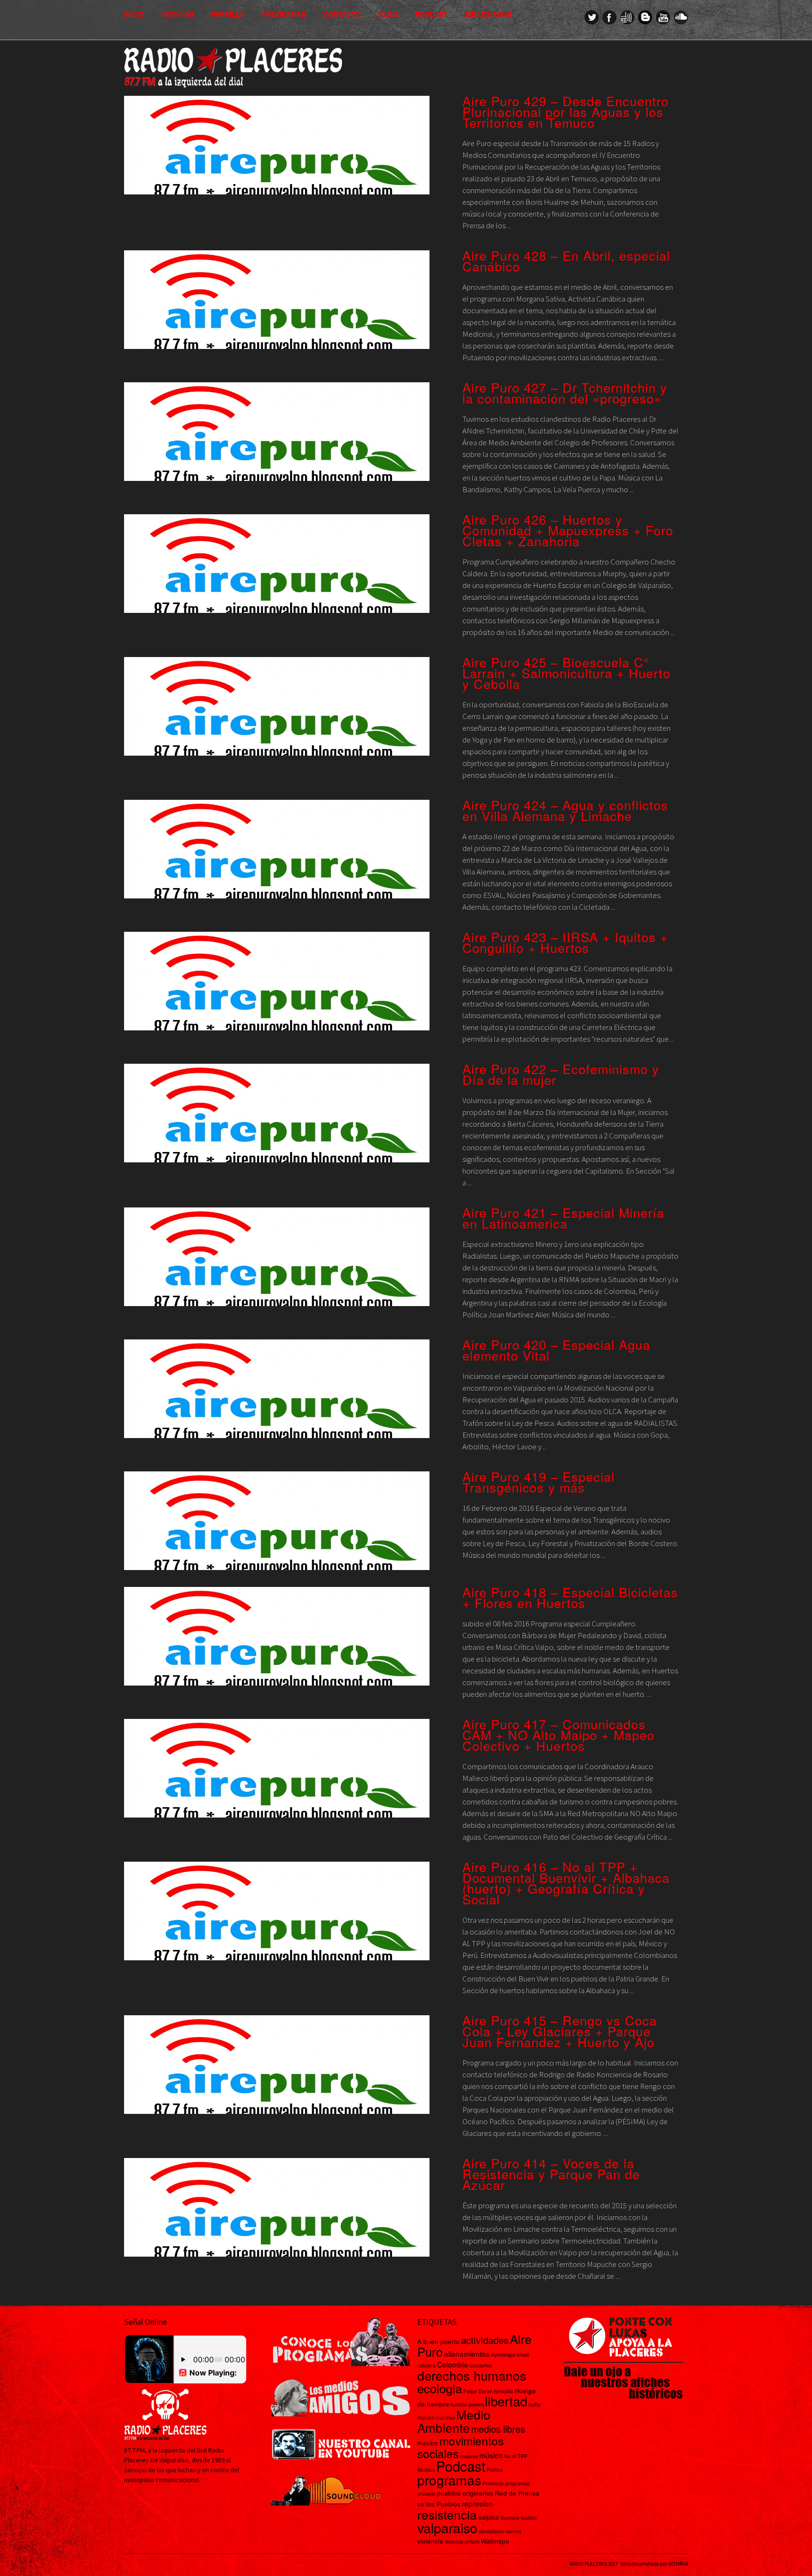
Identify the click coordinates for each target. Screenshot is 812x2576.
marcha (426, 2417)
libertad (506, 2401)
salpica (489, 2517)
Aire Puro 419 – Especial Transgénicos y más (539, 1482)
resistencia (447, 2514)
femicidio (504, 2391)
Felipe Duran (478, 2391)
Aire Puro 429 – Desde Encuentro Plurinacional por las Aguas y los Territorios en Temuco (566, 112)
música (491, 2455)
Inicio (134, 14)
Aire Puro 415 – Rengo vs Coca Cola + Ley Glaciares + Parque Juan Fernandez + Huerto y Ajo (560, 2031)
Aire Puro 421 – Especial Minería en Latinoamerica (563, 1218)
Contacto (342, 14)
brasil (523, 2355)
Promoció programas (506, 2483)
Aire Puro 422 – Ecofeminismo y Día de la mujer (561, 1074)
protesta (426, 2494)
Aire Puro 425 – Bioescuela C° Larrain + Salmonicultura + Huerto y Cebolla (566, 673)
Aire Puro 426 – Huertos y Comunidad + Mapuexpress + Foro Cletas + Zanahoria (568, 530)
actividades (485, 2340)
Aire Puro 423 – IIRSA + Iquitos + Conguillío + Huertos (565, 942)
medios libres (498, 2429)
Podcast (431, 14)
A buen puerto (438, 2341)
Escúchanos (488, 14)
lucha (535, 2404)
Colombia (453, 2364)
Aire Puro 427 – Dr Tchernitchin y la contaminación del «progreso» (565, 393)
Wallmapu (495, 2541)
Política (495, 2470)
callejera (426, 2365)
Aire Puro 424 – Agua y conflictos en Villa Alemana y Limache (565, 810)
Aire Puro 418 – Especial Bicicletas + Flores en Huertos (570, 1597)
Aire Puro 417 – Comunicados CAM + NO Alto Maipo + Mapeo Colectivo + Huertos (558, 1735)
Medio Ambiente (454, 2421)
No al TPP (516, 2456)
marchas (445, 2417)
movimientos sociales (461, 2447)
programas (449, 2479)
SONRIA (678, 2563)
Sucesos (510, 2518)
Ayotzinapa (503, 2355)
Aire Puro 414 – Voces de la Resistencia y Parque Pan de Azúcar (551, 2174)
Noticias (178, 14)
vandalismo (491, 2531)
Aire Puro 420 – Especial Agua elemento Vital (556, 1350)
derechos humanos (472, 2375)
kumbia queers (467, 2404)
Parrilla (228, 14)
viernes (513, 2531)
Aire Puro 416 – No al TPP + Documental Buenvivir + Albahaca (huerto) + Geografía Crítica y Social (566, 1883)
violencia (430, 2541)
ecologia (440, 2388)
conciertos (481, 2365)
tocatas (529, 2518)
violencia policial (462, 2541)
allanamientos (467, 2353)
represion (477, 2503)
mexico (428, 2443)
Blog (388, 14)
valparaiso (447, 2527)
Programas (284, 14)
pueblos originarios (465, 2493)
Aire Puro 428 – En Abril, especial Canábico (566, 261)
